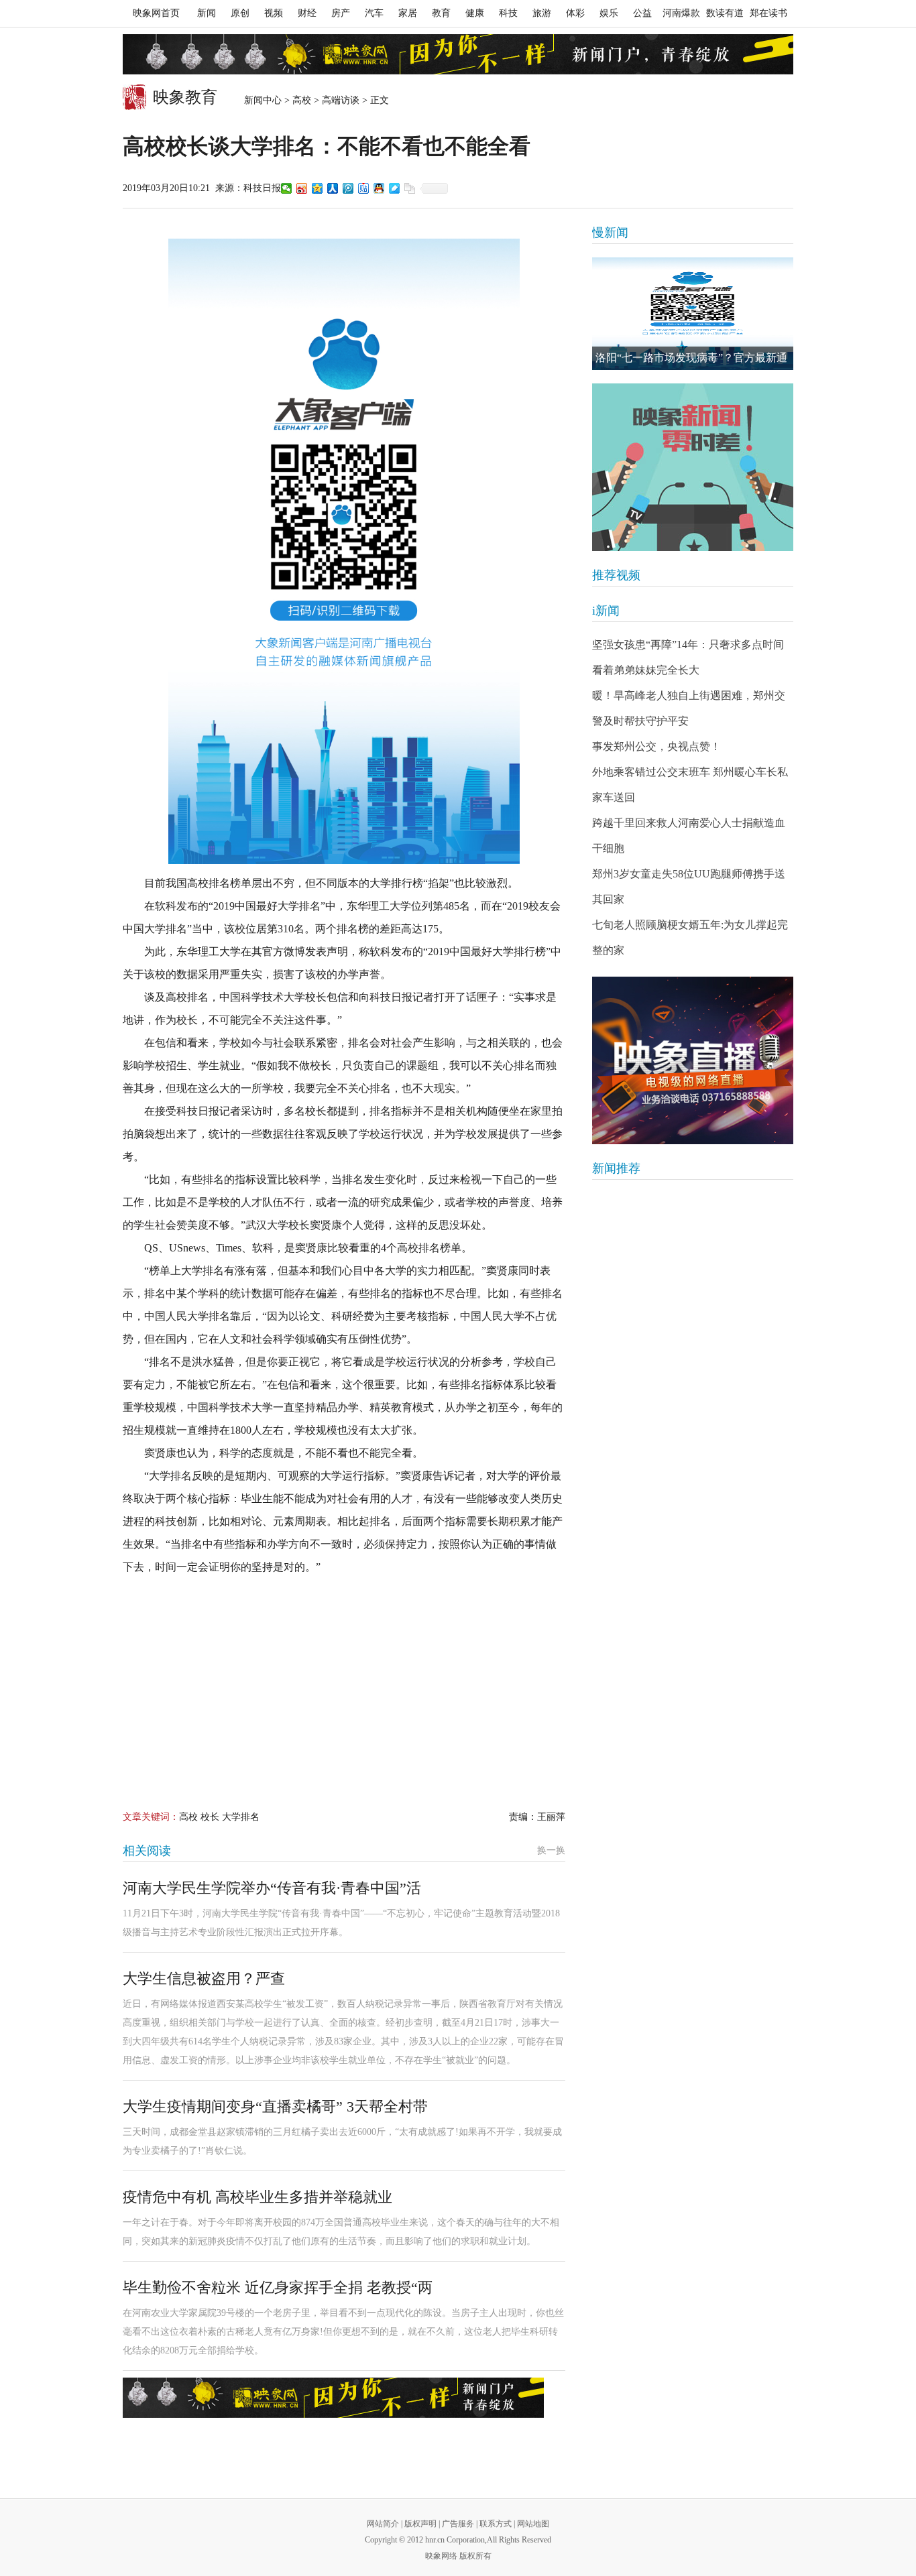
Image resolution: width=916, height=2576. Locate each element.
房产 (341, 13)
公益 (642, 13)
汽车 (374, 13)
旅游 (542, 13)
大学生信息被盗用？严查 (204, 1978)
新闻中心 (263, 100)
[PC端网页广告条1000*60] (458, 54)
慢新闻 (610, 233)
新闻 (207, 13)
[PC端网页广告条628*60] (333, 2398)
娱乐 (609, 13)
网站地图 (533, 2524)
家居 (408, 13)
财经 (307, 13)
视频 (274, 13)
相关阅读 (147, 1851)
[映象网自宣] (693, 467)
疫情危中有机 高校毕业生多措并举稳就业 (257, 2197)
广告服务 (458, 2524)
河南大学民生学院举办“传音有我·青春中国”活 (272, 1888)
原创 (240, 13)
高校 (302, 100)
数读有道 (725, 13)
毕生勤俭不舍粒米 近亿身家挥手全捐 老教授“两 (278, 2287)
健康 (475, 13)
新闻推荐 (616, 1168)
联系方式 (496, 2524)
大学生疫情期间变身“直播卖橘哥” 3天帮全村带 (275, 2106)
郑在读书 (768, 13)
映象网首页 (156, 13)
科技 (508, 13)
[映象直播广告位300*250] (693, 1060)
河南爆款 (681, 13)
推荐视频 (616, 575)
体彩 (575, 13)
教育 (441, 13)
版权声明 (420, 2524)
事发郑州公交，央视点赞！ (656, 746)
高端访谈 (341, 100)
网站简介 (383, 2524)
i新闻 (606, 611)
